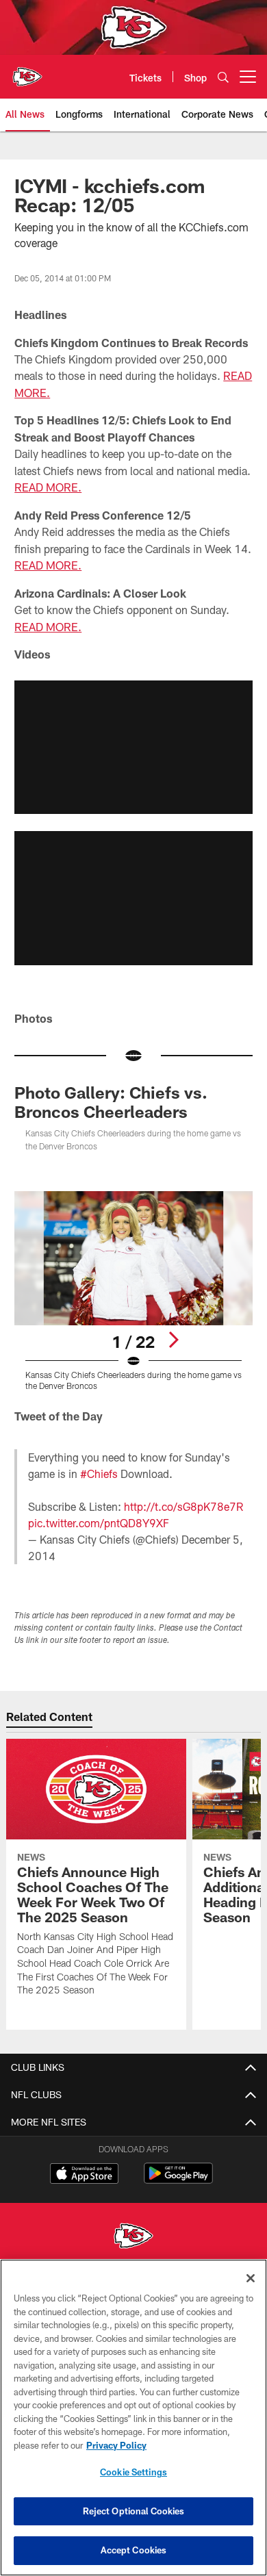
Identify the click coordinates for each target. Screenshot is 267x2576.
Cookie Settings (133, 2472)
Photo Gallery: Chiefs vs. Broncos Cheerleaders (111, 1102)
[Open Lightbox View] (133, 1291)
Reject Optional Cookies (134, 2511)
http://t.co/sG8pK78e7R (183, 1506)
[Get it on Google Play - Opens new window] (178, 2180)
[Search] (223, 77)
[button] (133, 747)
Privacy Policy (116, 2445)
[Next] (173, 1340)
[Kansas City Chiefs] (133, 2237)
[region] (133, 2418)
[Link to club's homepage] (27, 71)
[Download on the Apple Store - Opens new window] (84, 2175)
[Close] (251, 2278)
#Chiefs (99, 1474)
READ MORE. (48, 487)
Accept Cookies (134, 2550)
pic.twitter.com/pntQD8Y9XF (99, 1523)
